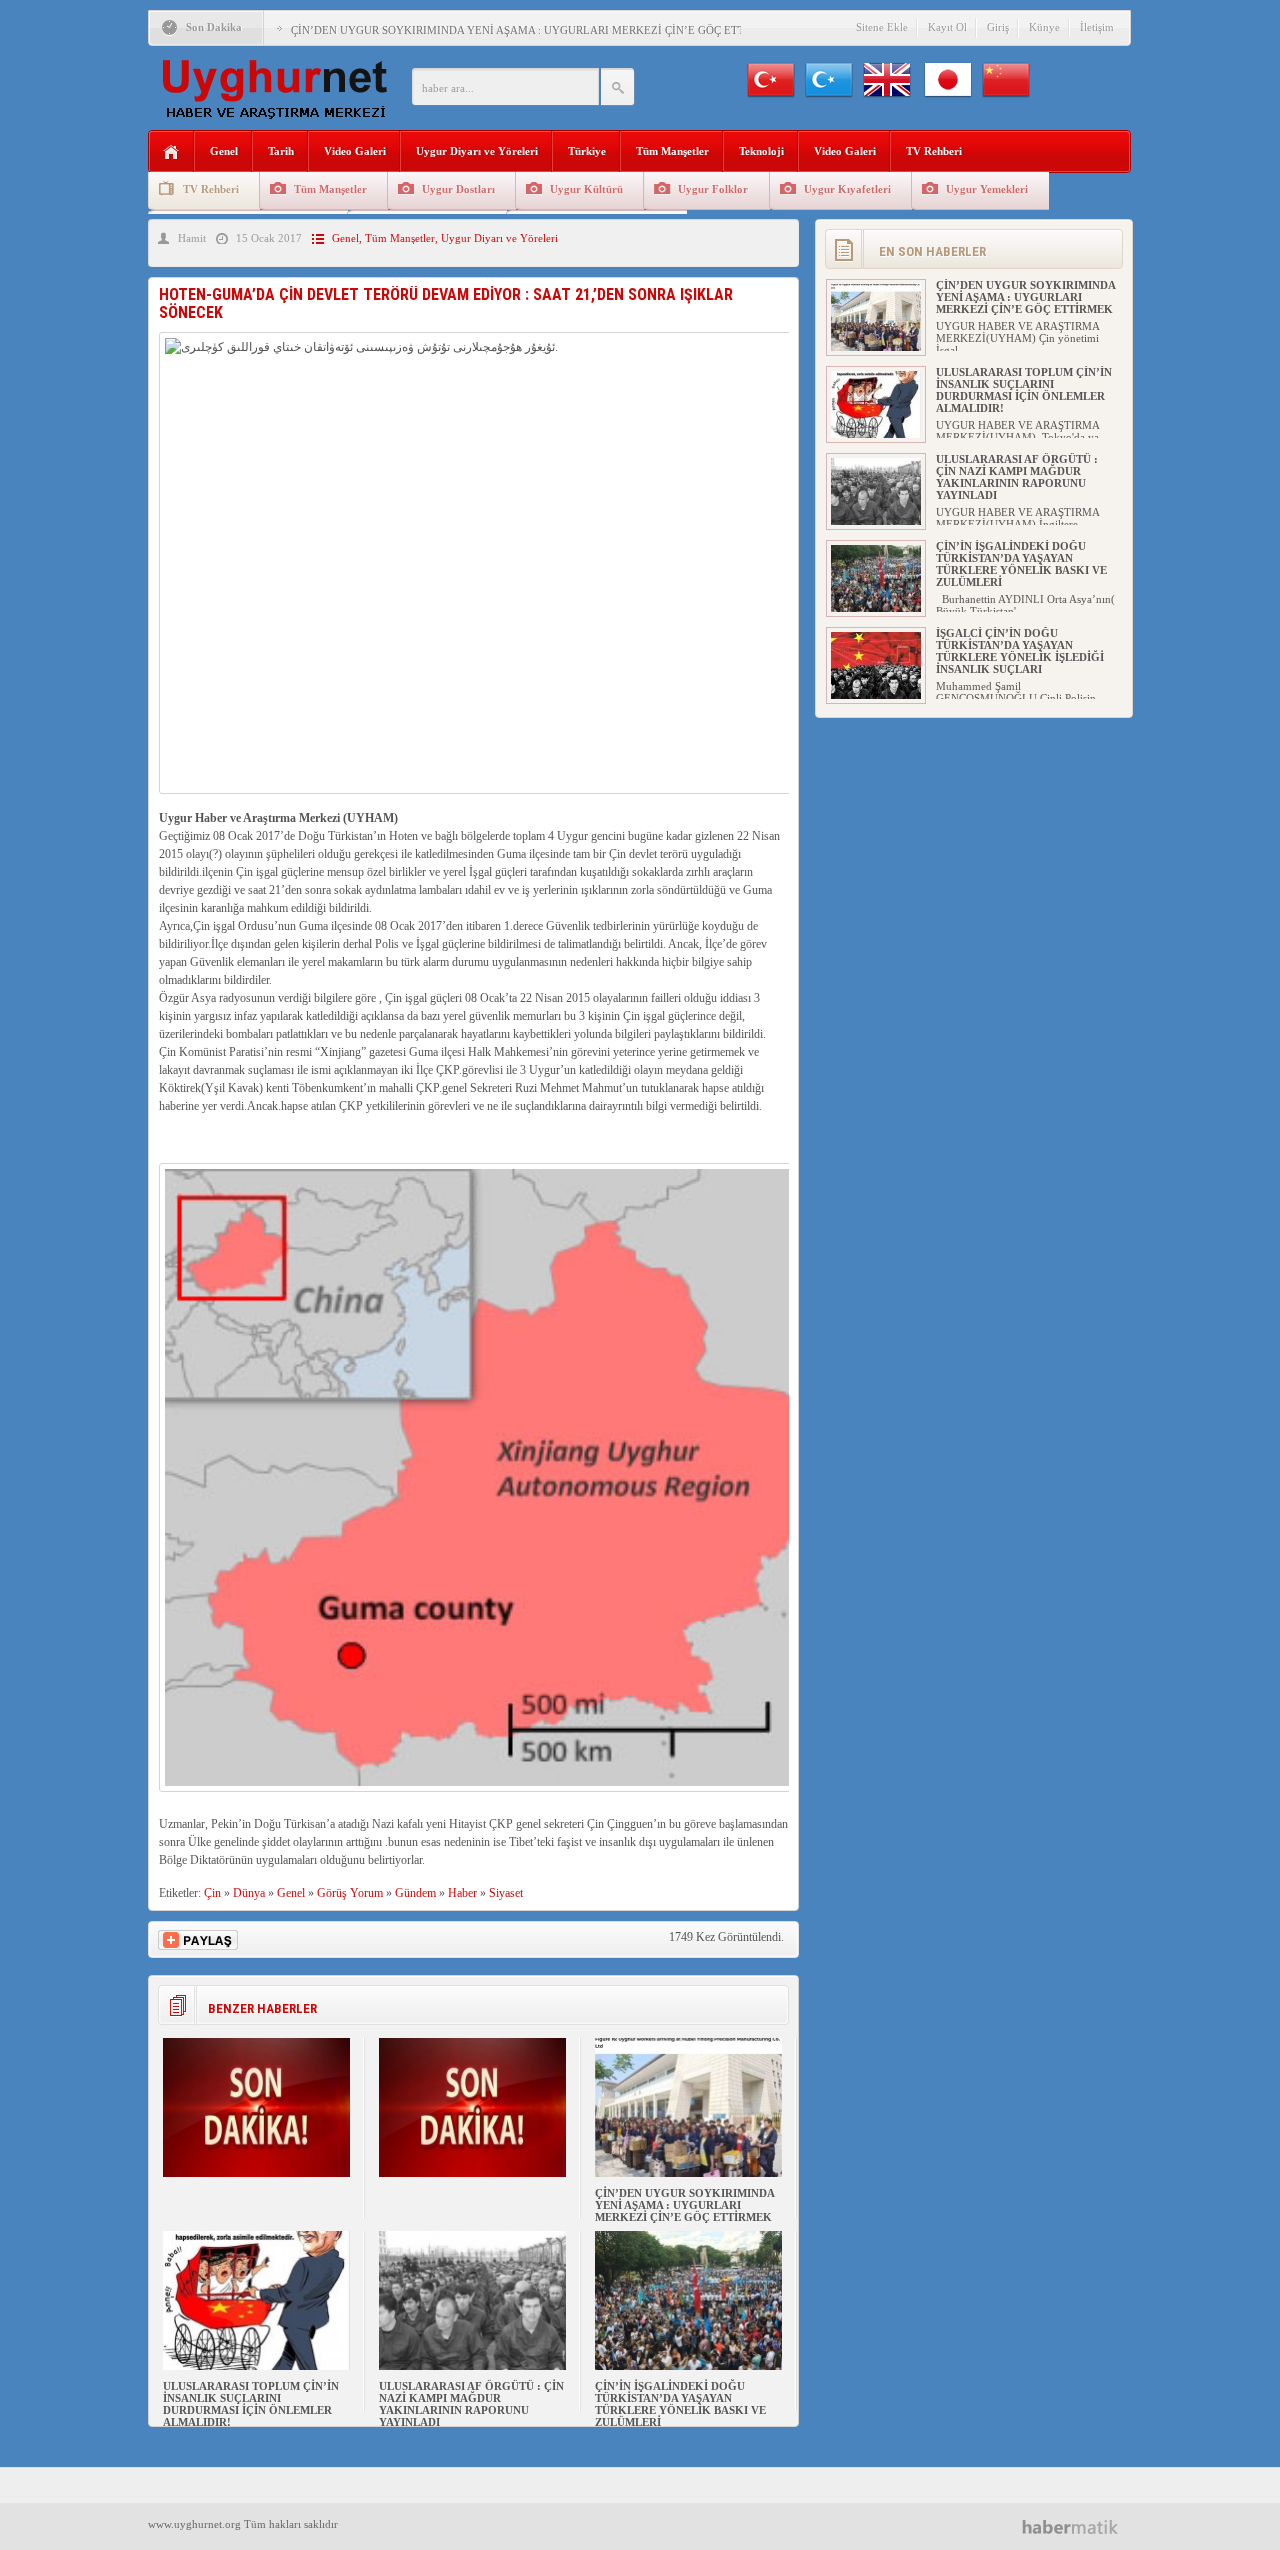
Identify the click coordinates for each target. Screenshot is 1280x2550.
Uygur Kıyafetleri (847, 189)
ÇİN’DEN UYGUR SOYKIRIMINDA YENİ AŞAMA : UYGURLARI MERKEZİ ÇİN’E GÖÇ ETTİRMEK (536, 30)
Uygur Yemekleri (987, 189)
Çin (212, 1893)
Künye (1044, 27)
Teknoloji (761, 151)
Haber (462, 1893)
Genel (224, 151)
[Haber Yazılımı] (1077, 2526)
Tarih (281, 151)
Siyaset (506, 1893)
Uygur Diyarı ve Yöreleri (477, 151)
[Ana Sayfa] (171, 152)
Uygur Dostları (458, 189)
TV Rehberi (934, 151)
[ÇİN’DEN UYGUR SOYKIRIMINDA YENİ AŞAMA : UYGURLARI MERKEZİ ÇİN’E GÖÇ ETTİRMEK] (688, 2173)
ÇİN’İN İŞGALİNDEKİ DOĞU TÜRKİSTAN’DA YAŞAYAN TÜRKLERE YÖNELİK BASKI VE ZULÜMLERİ (680, 2404)
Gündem (415, 1893)
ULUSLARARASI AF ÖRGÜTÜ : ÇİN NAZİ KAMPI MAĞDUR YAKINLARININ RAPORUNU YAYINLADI (471, 2404)
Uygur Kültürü (586, 189)
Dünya (249, 1893)
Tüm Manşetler (672, 151)
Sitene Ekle (882, 27)
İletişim (1097, 27)
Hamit (192, 238)
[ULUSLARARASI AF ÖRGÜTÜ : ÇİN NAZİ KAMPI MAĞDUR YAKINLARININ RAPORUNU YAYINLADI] (472, 2366)
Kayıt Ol (947, 27)
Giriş (998, 27)
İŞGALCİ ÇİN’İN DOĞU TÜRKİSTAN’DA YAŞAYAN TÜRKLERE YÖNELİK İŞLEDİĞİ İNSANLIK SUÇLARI (1020, 651)
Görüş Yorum (350, 1893)
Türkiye (587, 151)
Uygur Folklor (713, 189)
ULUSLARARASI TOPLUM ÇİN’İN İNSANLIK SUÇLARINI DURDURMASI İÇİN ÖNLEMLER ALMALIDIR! (251, 2404)
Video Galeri (355, 151)
